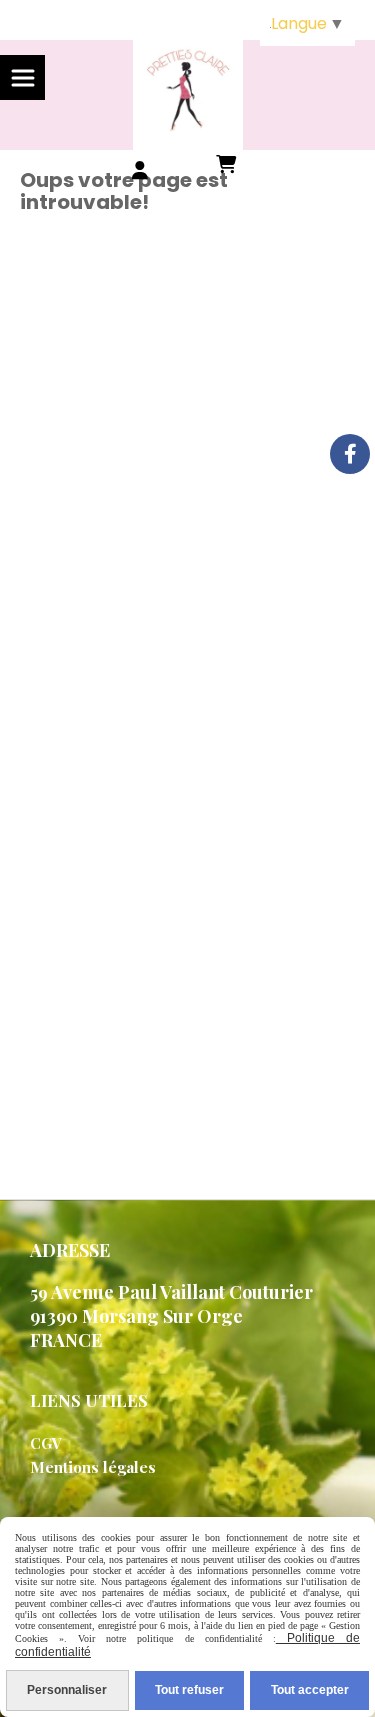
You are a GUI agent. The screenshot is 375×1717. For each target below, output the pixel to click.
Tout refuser (189, 1690)
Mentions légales (93, 1467)
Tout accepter (310, 1690)
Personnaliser (67, 1690)
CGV (46, 1443)
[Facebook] (350, 454)
